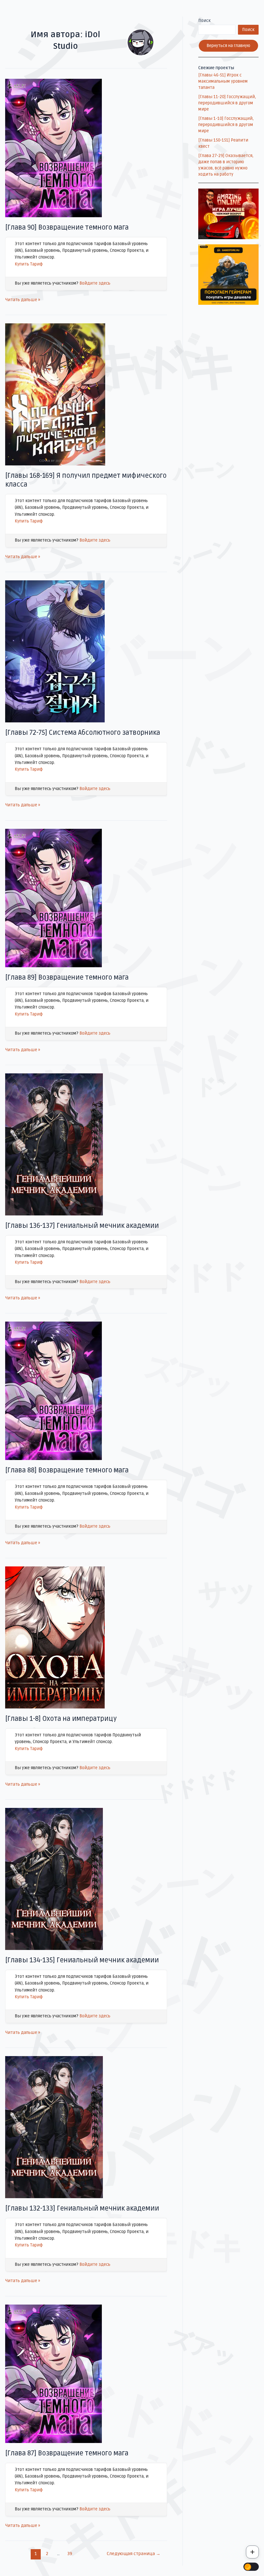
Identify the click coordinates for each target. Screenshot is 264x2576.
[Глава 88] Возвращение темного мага (67, 1470)
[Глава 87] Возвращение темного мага (67, 2453)
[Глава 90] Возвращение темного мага (67, 228)
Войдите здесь (95, 283)
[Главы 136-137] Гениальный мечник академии (82, 1226)
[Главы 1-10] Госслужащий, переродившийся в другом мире (226, 125)
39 (70, 2554)
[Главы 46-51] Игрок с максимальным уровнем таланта (223, 81)
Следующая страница (134, 2554)
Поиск (204, 21)
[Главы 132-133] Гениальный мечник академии (82, 2208)
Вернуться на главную (228, 46)
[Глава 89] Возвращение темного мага (67, 978)
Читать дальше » (23, 299)
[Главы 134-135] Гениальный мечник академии (82, 1960)
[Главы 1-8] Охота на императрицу (61, 1719)
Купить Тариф (29, 264)
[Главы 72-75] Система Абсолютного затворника (83, 733)
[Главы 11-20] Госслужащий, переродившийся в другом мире (227, 103)
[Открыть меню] (252, 2552)
